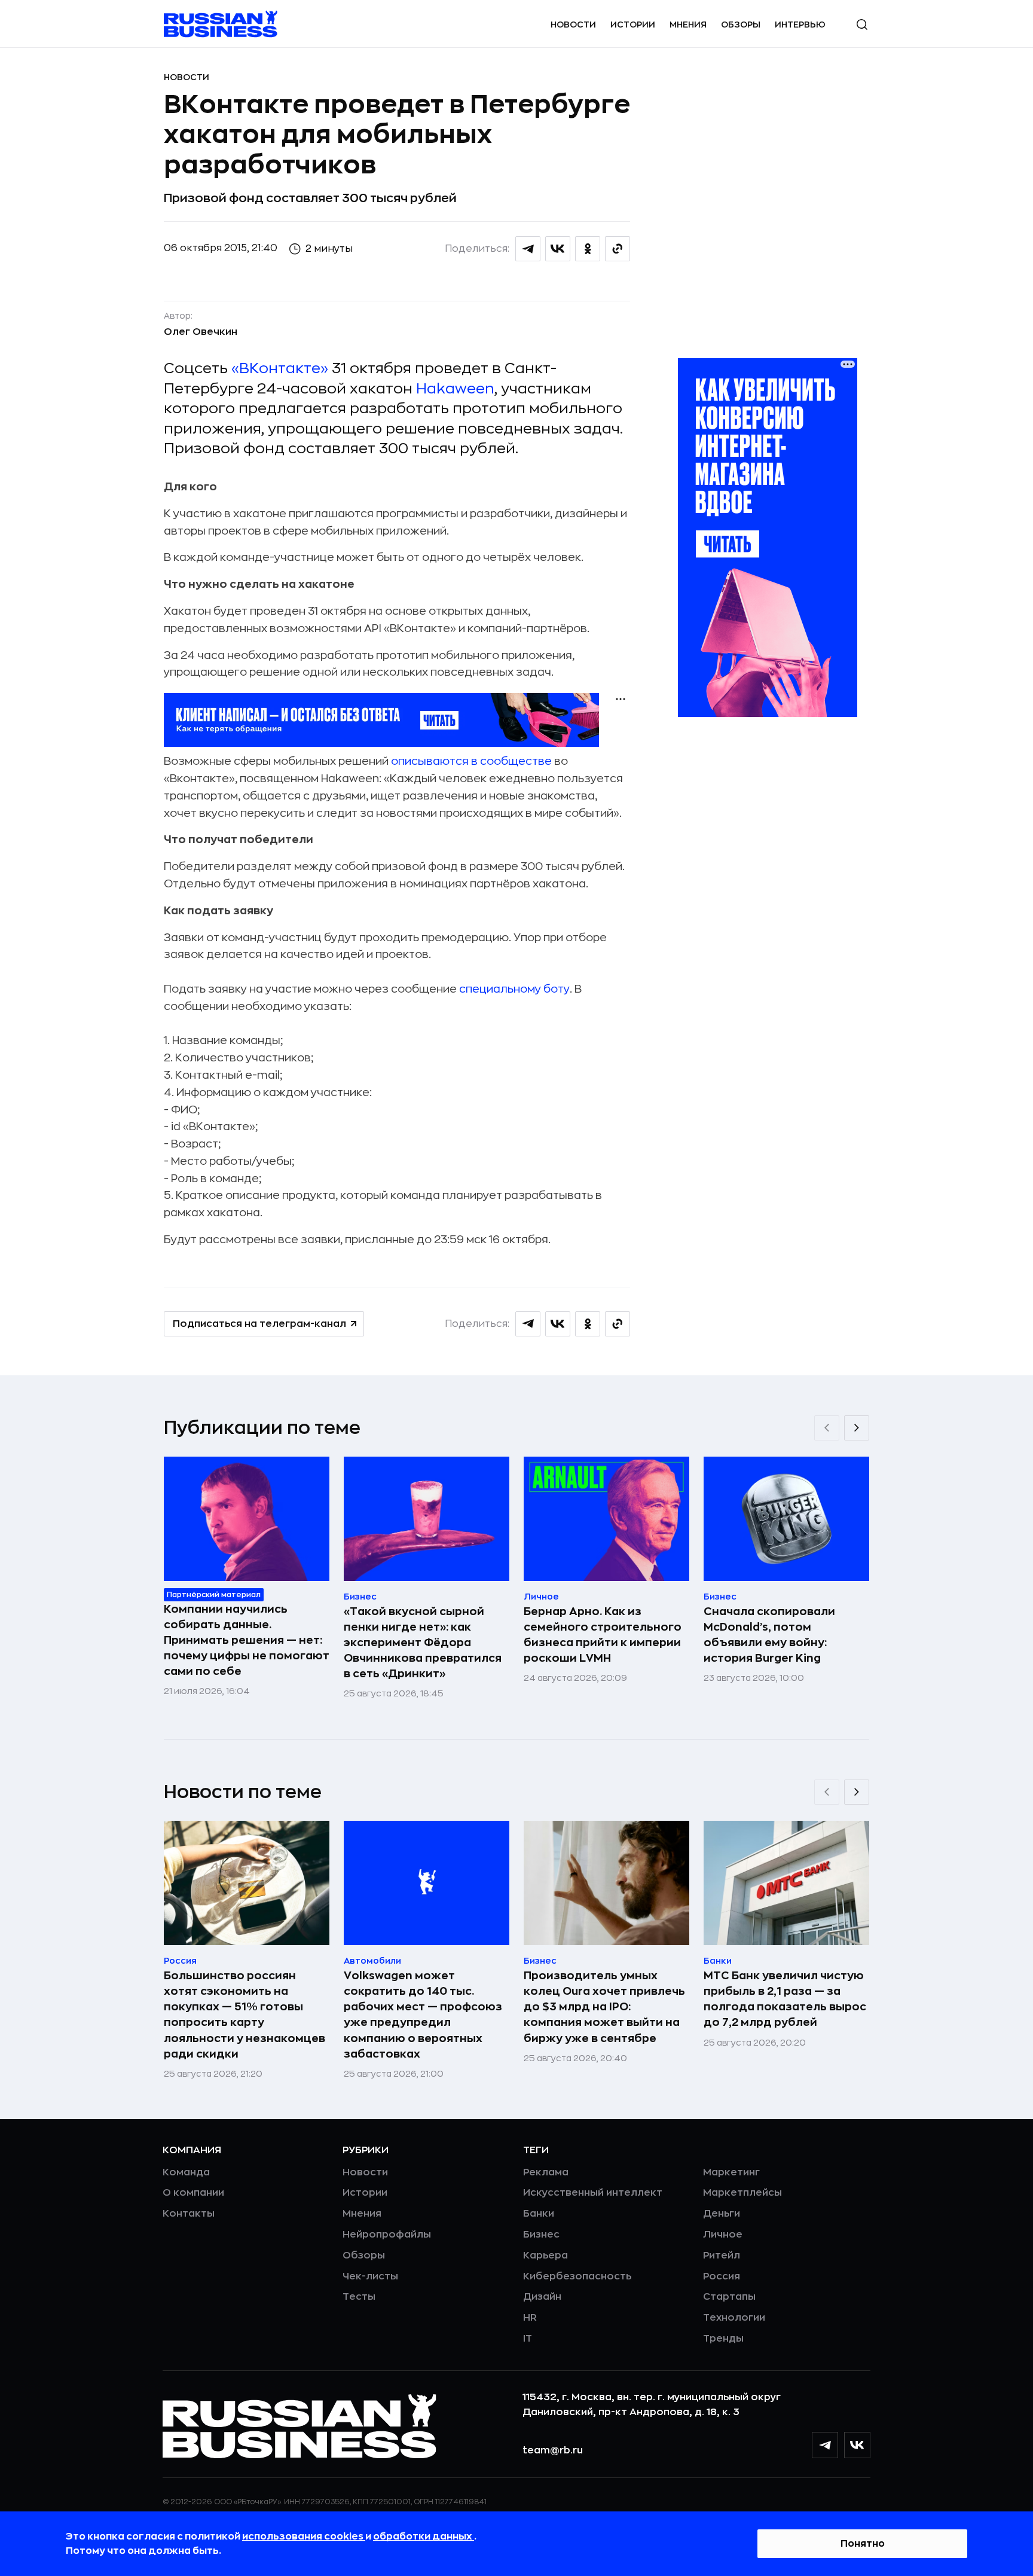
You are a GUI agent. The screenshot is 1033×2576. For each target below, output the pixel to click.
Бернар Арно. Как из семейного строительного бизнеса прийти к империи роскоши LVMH (603, 1635)
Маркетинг (731, 2172)
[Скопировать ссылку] (618, 249)
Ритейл (722, 2255)
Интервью (800, 25)
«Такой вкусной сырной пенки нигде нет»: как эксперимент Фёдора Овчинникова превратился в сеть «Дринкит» (423, 1643)
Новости (573, 25)
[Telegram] (825, 2445)
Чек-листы (370, 2276)
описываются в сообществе (471, 761)
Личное (723, 2235)
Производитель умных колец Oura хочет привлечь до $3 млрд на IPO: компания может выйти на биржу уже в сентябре (604, 2007)
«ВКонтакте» (280, 368)
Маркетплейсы (742, 2193)
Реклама (546, 2172)
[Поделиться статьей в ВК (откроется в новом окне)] (558, 249)
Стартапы (729, 2297)
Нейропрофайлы (387, 2235)
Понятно (863, 2544)
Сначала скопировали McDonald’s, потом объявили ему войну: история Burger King (769, 1635)
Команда (186, 2172)
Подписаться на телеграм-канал (259, 1324)
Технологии (734, 2318)
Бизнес (541, 2235)
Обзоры (741, 25)
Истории (633, 25)
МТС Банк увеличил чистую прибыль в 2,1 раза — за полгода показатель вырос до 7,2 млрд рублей (785, 1999)
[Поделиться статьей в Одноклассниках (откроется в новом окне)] (588, 249)
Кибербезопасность (577, 2276)
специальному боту (514, 989)
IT (528, 2339)
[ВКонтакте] (857, 2445)
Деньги (722, 2214)
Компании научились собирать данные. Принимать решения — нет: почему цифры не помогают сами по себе (247, 1640)
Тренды (723, 2339)
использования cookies (304, 2537)
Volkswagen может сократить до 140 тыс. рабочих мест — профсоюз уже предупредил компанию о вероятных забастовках (423, 2015)
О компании (193, 2193)
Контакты (189, 2214)
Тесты (359, 2297)
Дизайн (542, 2297)
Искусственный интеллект (593, 2193)
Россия (722, 2276)
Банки (539, 2214)
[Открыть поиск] (862, 25)
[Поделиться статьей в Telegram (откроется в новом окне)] (528, 249)
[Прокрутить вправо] (857, 1428)
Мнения (688, 25)
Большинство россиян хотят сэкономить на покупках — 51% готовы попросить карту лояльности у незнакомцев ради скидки (245, 2015)
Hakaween (455, 389)
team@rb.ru (553, 2450)
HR (530, 2318)
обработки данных (424, 2537)
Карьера (545, 2255)
